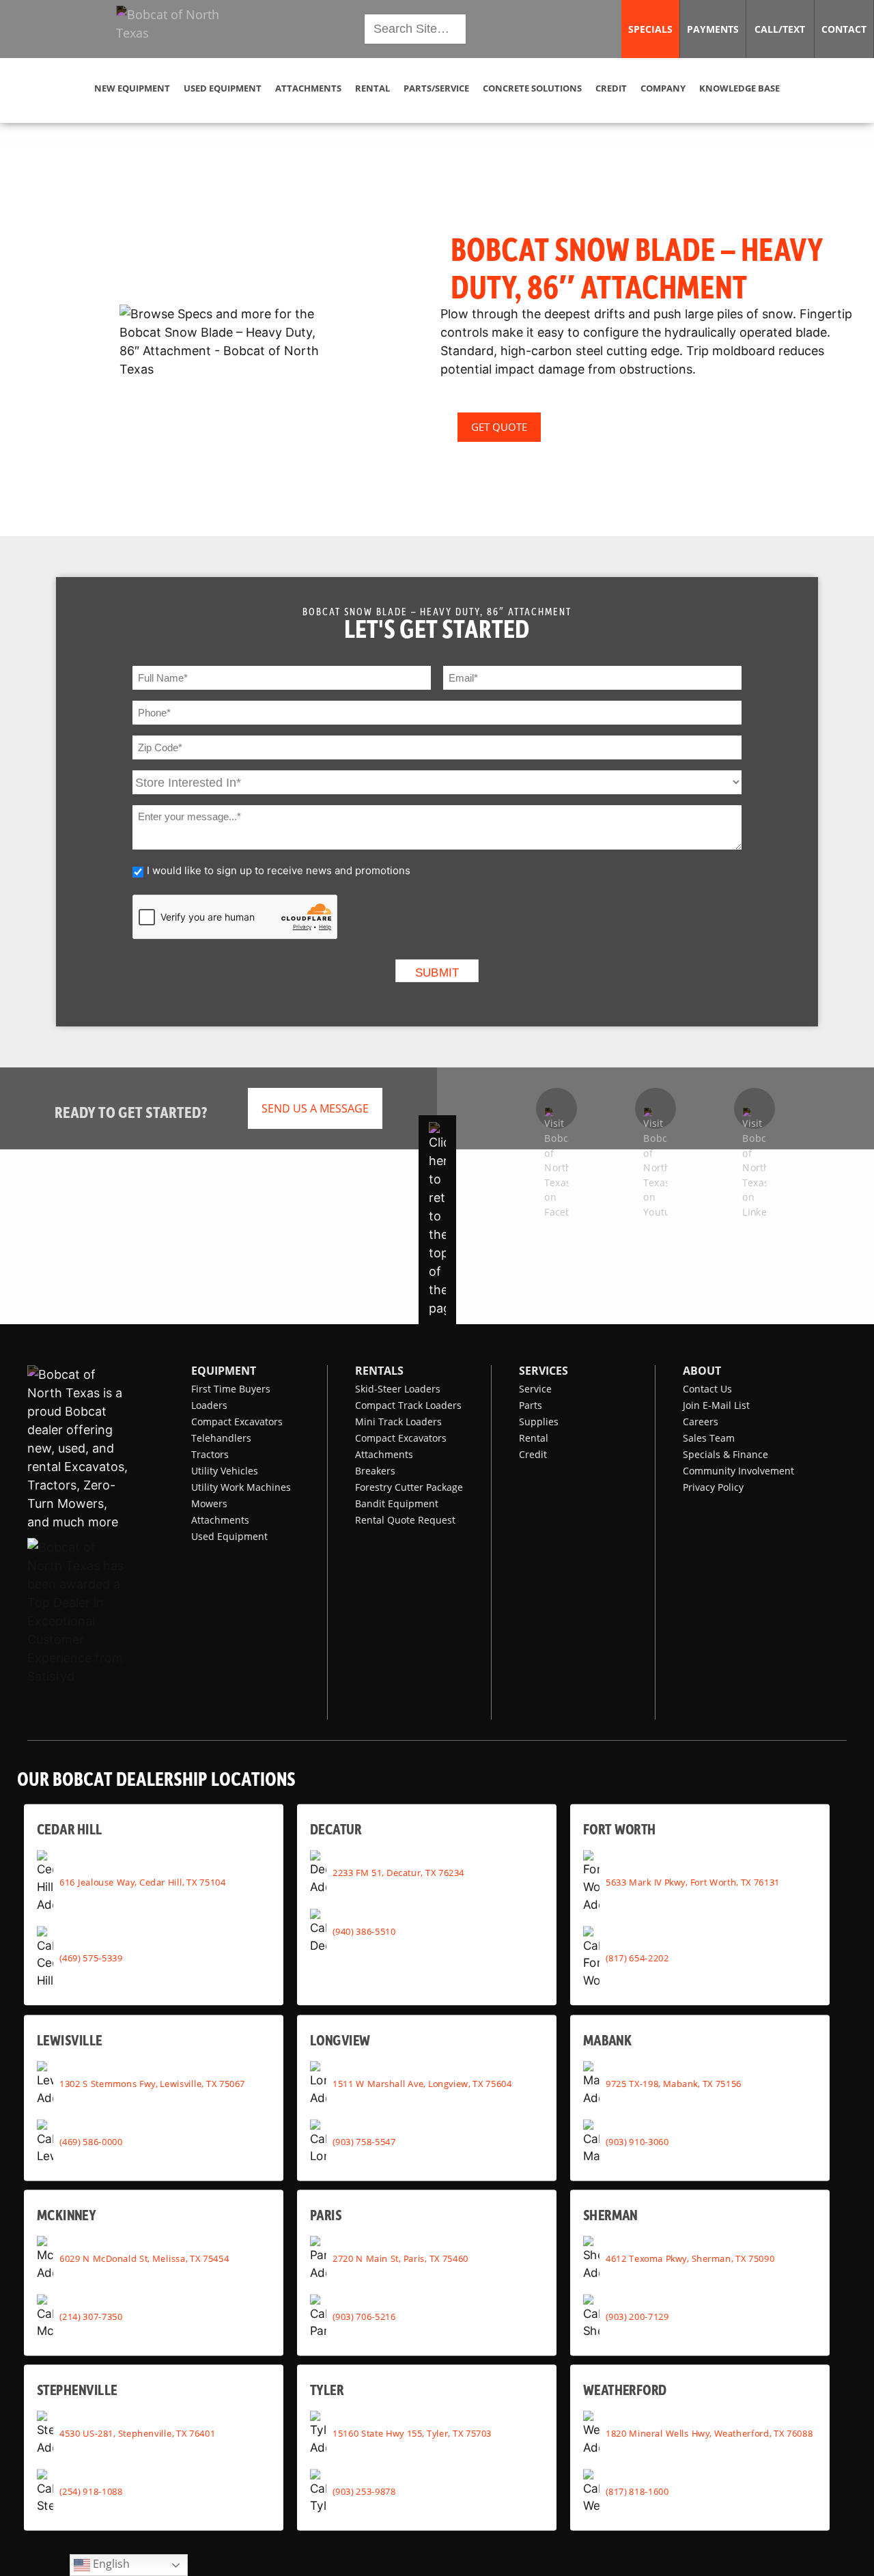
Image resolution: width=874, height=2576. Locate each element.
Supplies (539, 1422)
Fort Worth (619, 1829)
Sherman (610, 2214)
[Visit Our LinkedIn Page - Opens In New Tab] (755, 1108)
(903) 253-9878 (364, 2491)
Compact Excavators (237, 1422)
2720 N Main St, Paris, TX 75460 (400, 2258)
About (702, 1371)
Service (535, 1389)
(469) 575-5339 (91, 1957)
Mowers (209, 1503)
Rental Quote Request (405, 1520)
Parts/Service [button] (436, 88)
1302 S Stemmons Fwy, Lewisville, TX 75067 (152, 2084)
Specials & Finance (725, 1454)
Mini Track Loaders (398, 1422)
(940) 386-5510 (364, 1931)
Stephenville (77, 2389)
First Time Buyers (231, 1389)
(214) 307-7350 (91, 2316)
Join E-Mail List (716, 1405)
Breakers (375, 1471)
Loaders (209, 1405)
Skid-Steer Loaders (398, 1389)
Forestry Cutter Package (409, 1487)
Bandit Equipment (397, 1503)
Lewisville (70, 2040)
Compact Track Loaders (408, 1405)
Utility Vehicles (225, 1471)
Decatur (336, 1829)
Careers (701, 1422)
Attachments (220, 1520)
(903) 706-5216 (364, 2316)
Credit (533, 1454)
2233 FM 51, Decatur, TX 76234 (398, 1873)
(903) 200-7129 (637, 2316)
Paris (326, 2214)
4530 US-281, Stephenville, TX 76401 (137, 2433)
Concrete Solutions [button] (532, 88)
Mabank (607, 2040)
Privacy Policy (713, 1487)
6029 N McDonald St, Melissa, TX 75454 (144, 2258)
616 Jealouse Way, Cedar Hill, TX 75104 (142, 1881)
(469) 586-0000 (91, 2142)
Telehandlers (221, 1438)
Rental (534, 1438)
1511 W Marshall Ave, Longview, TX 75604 (422, 2084)
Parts (531, 1405)
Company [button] (663, 88)
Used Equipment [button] (223, 88)
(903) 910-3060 (637, 2142)
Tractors (210, 1454)
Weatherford (625, 2389)
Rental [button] (372, 88)
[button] (179, 29)
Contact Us (707, 1389)
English (110, 2563)
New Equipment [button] (132, 88)
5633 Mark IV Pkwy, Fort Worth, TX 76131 (693, 1881)
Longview (340, 2040)
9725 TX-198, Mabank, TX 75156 (674, 2084)
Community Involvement (738, 1471)
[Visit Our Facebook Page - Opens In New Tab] (556, 1108)
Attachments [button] (308, 88)
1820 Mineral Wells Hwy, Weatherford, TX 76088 (709, 2433)
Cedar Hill (70, 1829)
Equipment (224, 1371)
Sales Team (709, 1438)
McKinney (66, 2214)
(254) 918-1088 (91, 2491)
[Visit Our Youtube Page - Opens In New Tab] (655, 1108)
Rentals (379, 1371)
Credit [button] (611, 88)
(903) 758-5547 (364, 2142)
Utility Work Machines (241, 1487)
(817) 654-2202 (637, 1957)
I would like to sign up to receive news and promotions (279, 870)
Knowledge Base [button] (739, 88)
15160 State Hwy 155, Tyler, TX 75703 (412, 2433)
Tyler (327, 2389)
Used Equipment (229, 1536)
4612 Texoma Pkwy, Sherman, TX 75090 (690, 2258)
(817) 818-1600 (637, 2491)
